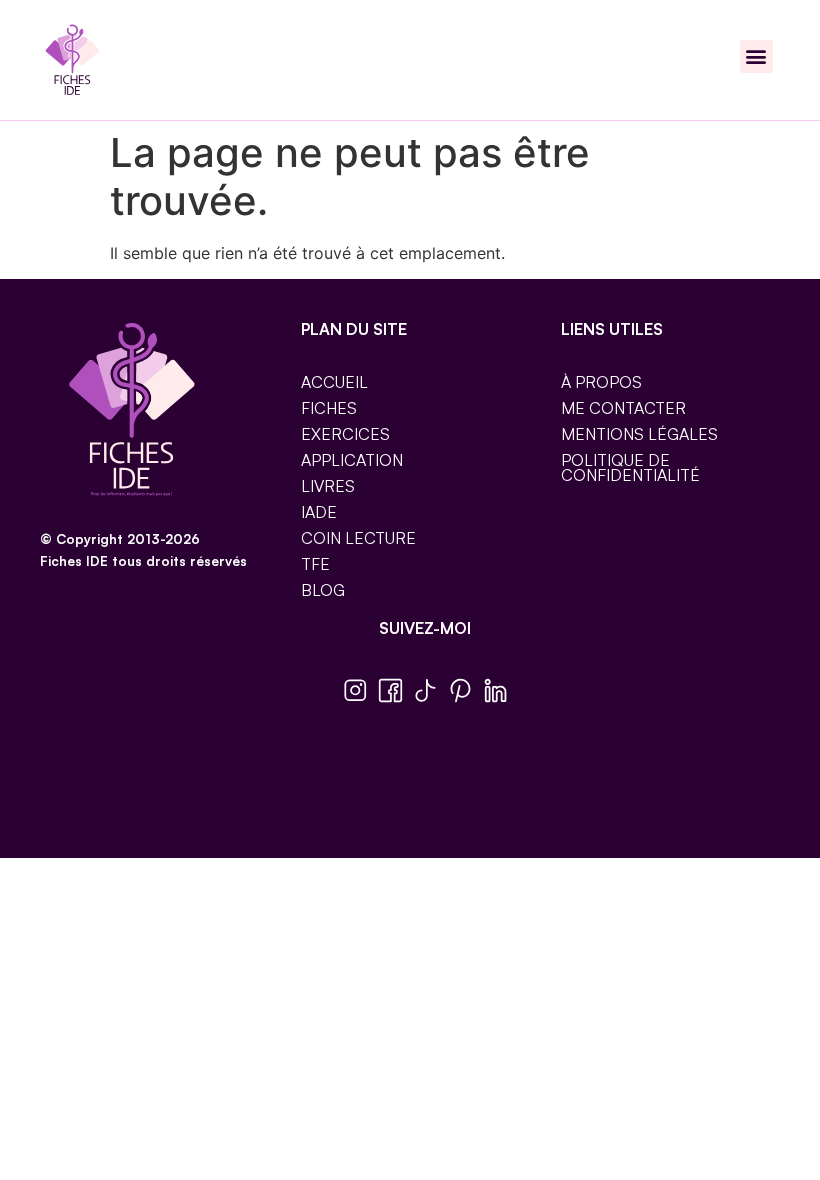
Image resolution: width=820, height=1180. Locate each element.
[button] (756, 56)
